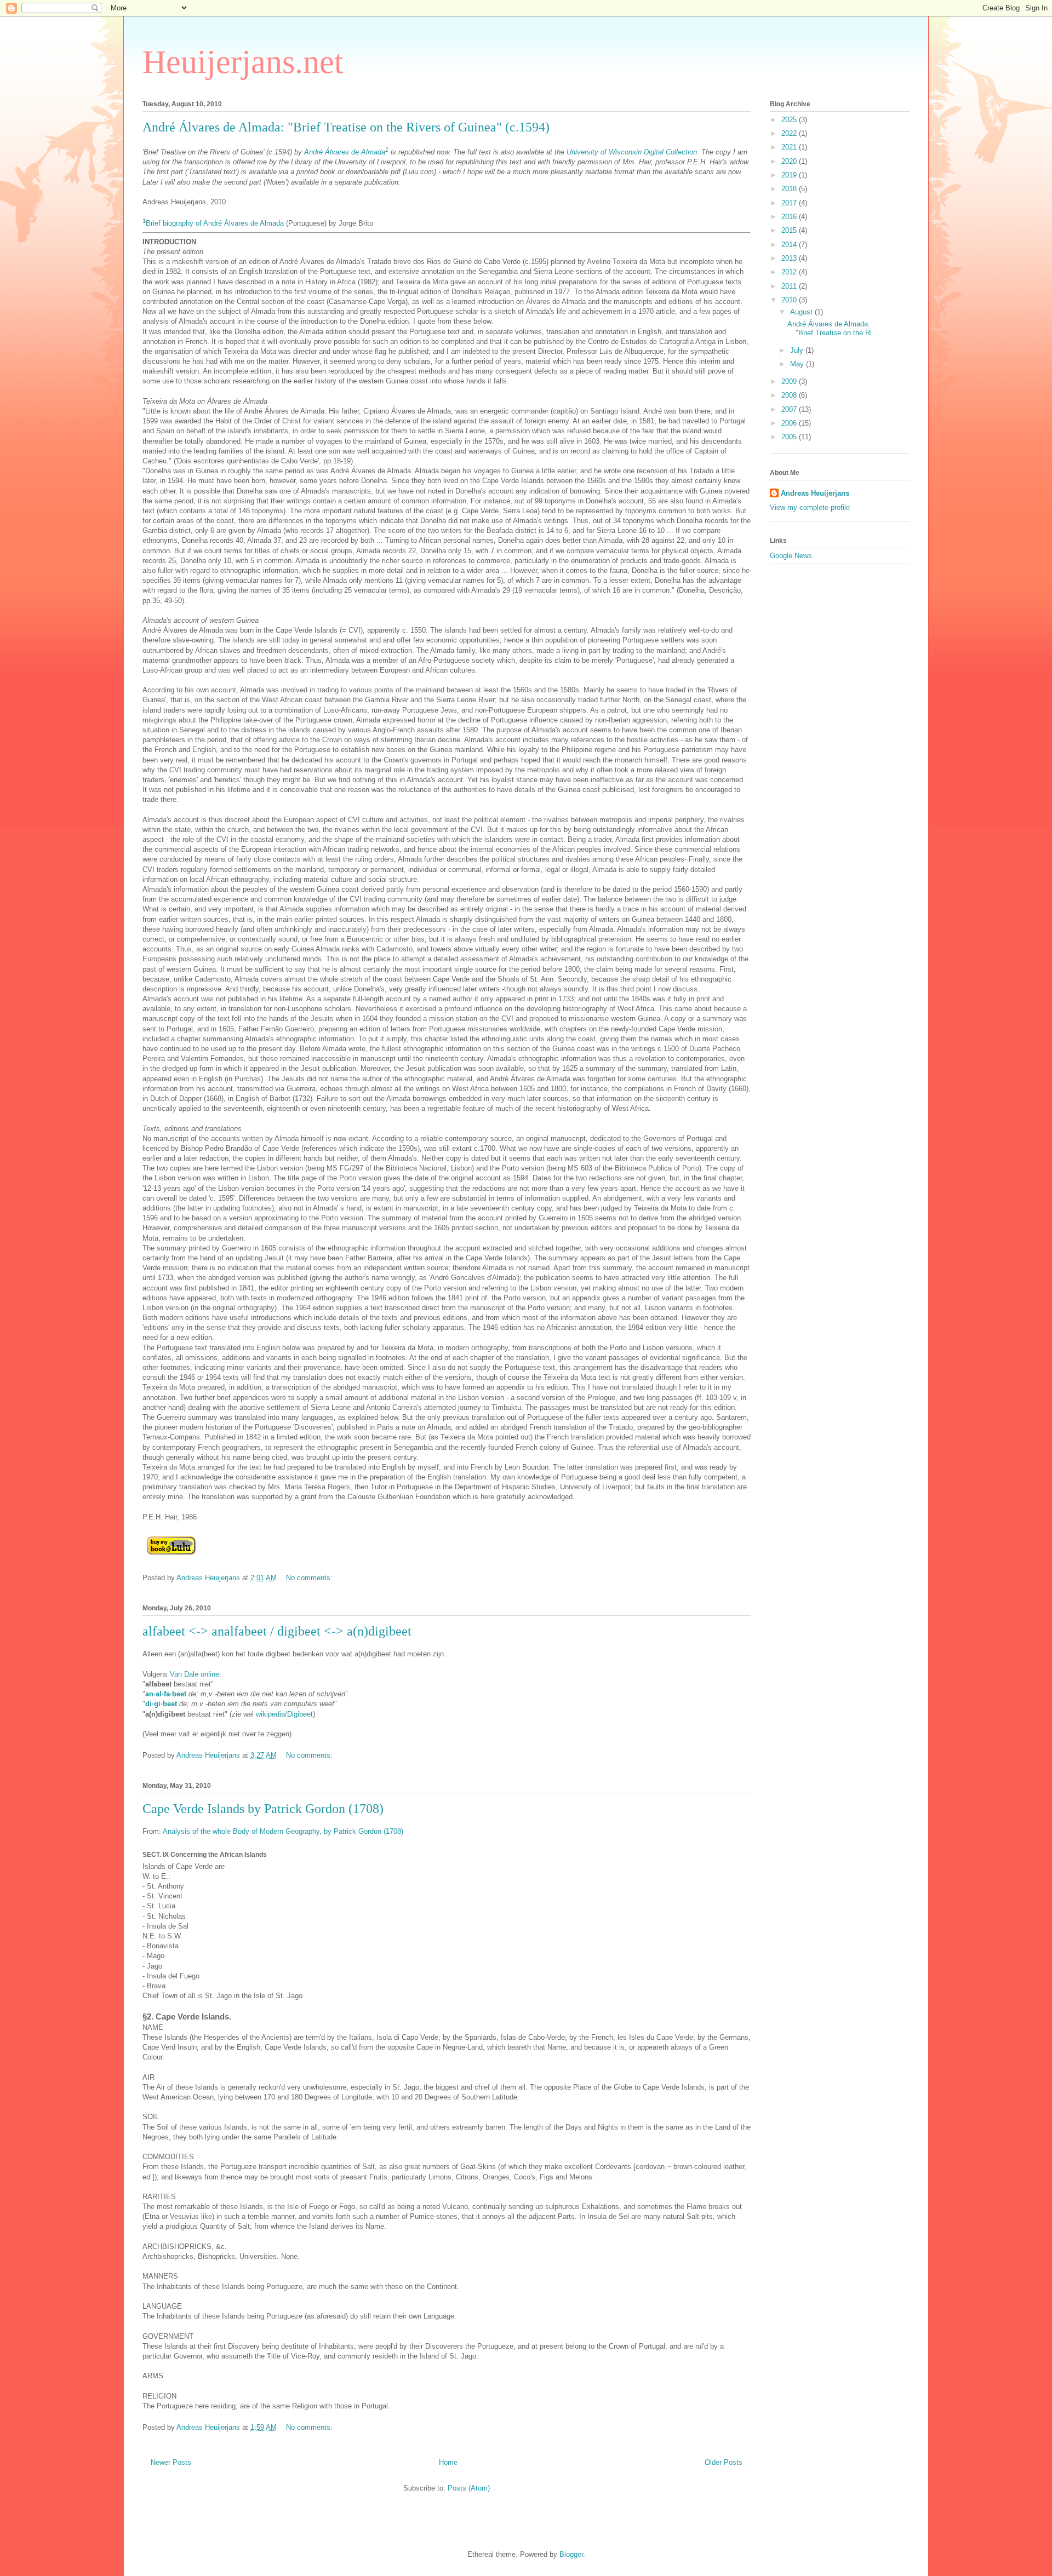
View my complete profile (810, 507)
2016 (790, 217)
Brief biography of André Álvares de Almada (215, 224)
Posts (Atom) (469, 2488)
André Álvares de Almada (345, 152)
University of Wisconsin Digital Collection (632, 152)
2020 (790, 161)
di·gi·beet (161, 1704)
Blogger (571, 2554)
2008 (790, 395)
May (798, 364)
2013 (790, 258)
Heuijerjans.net (243, 62)
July (798, 350)
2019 (790, 175)
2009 (790, 381)
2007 (790, 409)
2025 (790, 120)
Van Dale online (195, 1674)
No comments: (310, 1578)
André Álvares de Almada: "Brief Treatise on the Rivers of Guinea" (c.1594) (346, 127)
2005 (790, 437)
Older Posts (724, 2462)
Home (448, 2462)
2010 (790, 300)
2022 (790, 133)
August (802, 312)
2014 (790, 245)
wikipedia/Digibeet (284, 1714)
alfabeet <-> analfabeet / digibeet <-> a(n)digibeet (277, 1631)
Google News (791, 556)
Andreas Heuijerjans (815, 493)
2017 (790, 203)
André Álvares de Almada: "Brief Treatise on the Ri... (833, 328)
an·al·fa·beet (166, 1694)
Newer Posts (171, 2462)
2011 (790, 286)
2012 (790, 272)
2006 (790, 423)
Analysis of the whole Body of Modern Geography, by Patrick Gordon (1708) (283, 1831)
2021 (790, 147)
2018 (790, 189)
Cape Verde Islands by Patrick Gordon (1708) (263, 1809)
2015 (790, 230)
